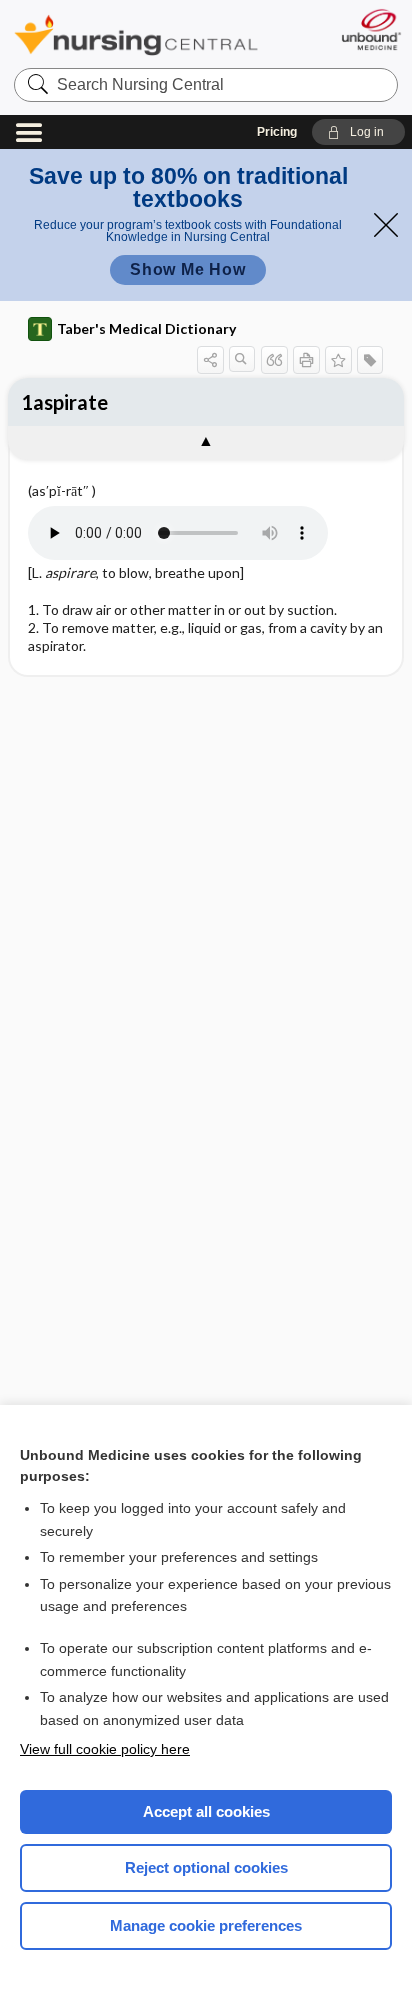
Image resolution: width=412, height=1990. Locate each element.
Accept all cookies (206, 1811)
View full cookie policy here (105, 1749)
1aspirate (64, 402)
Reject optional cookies (206, 1867)
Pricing (277, 132)
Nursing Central (136, 34)
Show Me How (188, 269)
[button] (358, 132)
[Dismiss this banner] (386, 225)
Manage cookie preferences (206, 1925)
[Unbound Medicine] (370, 29)
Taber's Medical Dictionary (146, 328)
